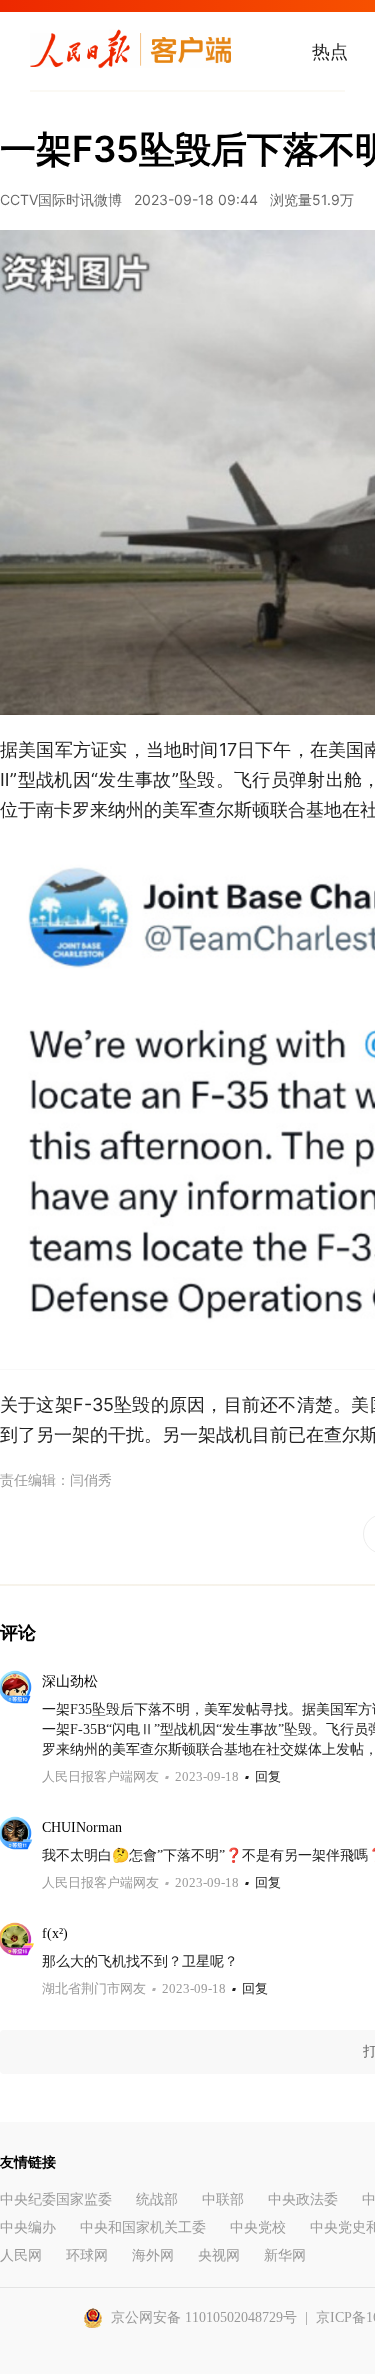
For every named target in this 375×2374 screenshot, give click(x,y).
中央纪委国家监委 (56, 2199)
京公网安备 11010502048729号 (204, 2317)
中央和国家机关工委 (143, 2227)
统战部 (157, 2199)
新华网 (285, 2255)
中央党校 (258, 2227)
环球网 (87, 2255)
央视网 (219, 2255)
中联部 (223, 2199)
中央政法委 (303, 2199)
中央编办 (28, 2227)
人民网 (21, 2255)
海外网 (153, 2255)
